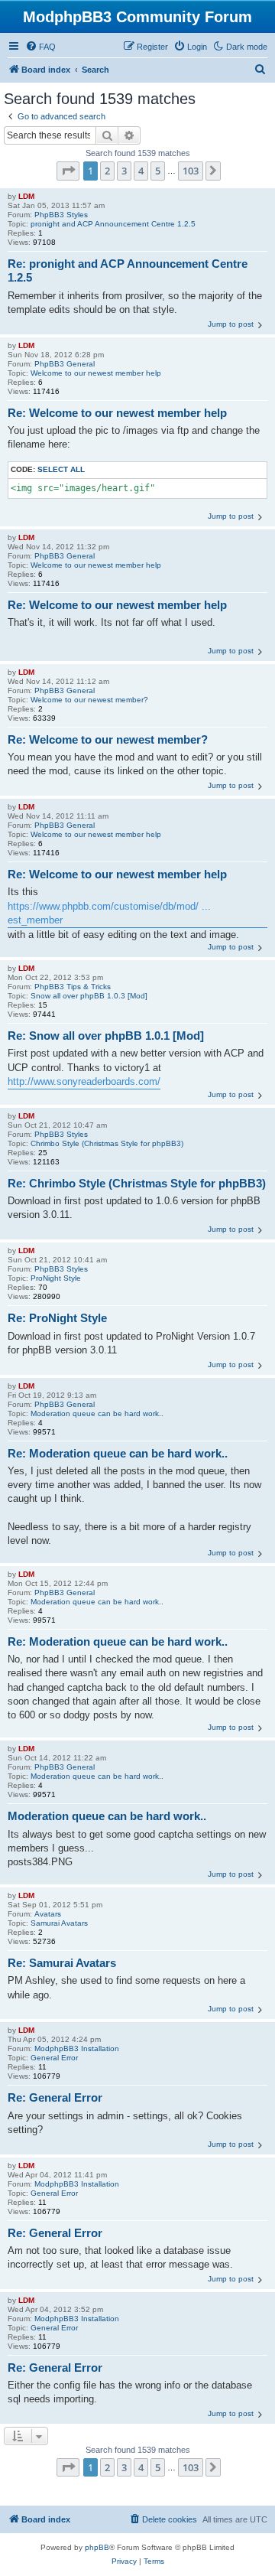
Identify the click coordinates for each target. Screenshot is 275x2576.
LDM (26, 196)
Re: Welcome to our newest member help (117, 413)
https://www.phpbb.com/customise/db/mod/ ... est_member (109, 913)
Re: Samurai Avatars (62, 1963)
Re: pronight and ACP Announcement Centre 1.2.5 (128, 271)
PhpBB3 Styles (61, 215)
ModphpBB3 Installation (77, 2048)
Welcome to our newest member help (96, 373)
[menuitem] (40, 47)
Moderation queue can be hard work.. (97, 1413)
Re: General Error (55, 2097)
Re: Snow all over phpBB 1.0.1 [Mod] (106, 1036)
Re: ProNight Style (57, 1318)
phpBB (97, 2547)
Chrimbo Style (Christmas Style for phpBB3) (107, 1143)
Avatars (48, 1914)
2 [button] (107, 171)
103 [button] (191, 171)
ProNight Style (56, 1278)
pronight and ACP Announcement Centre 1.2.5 (113, 224)
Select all (61, 469)
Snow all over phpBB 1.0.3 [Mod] (89, 996)
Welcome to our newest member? (89, 700)
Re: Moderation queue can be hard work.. (118, 1453)
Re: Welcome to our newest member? (108, 739)
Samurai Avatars (59, 1923)
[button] (68, 171)
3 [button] (124, 171)
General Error (54, 2058)
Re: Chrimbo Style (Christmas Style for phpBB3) (137, 1183)
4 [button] (141, 171)
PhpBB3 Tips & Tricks (73, 987)
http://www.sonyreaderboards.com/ (84, 1081)
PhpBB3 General (65, 364)
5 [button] (158, 171)
